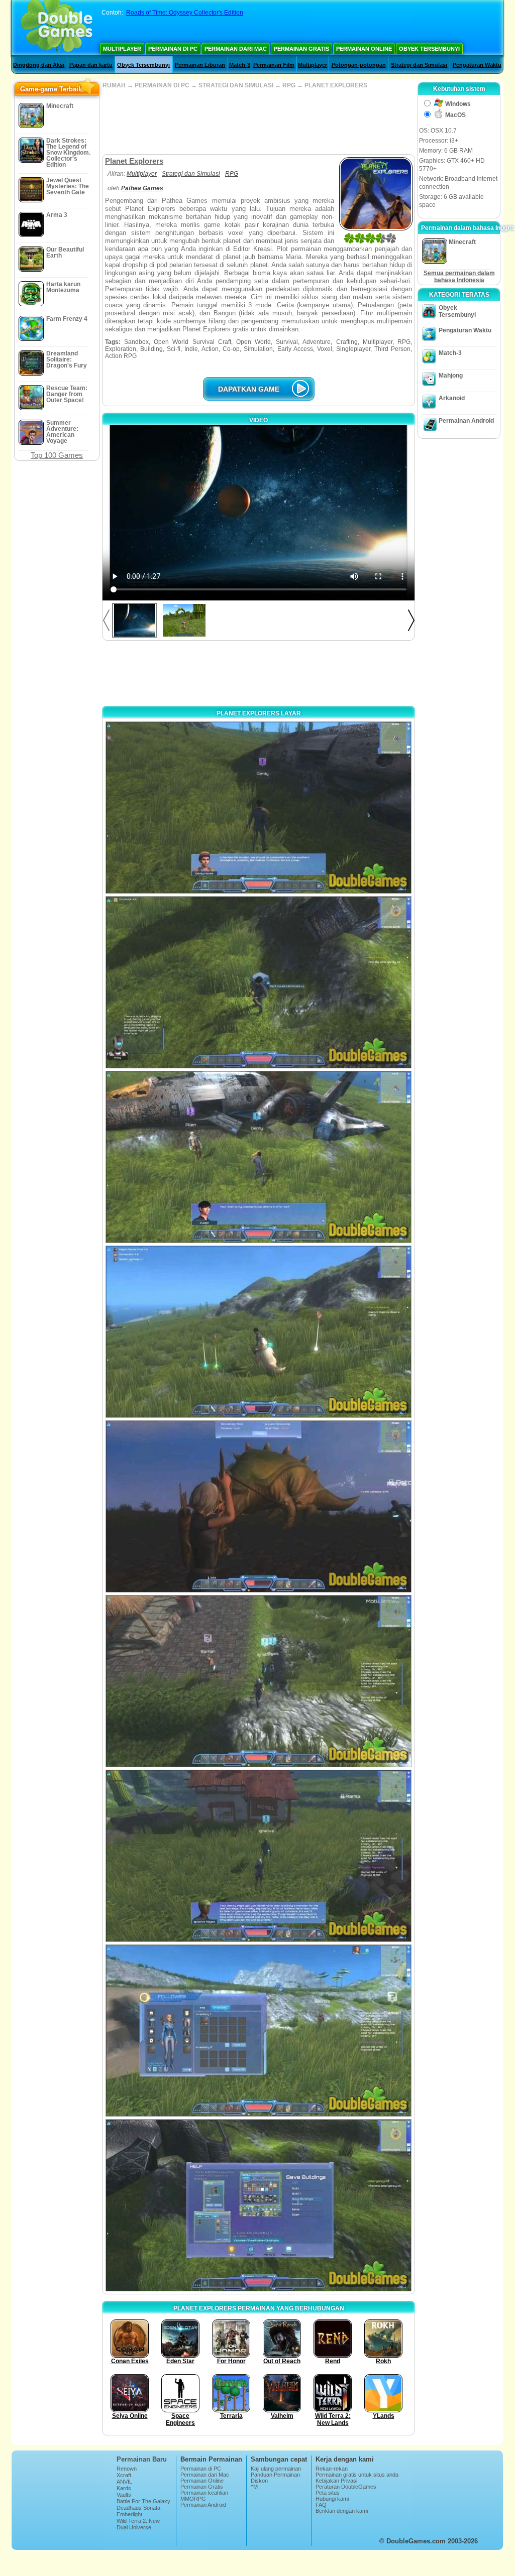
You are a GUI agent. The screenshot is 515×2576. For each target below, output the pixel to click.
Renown (127, 2469)
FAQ (321, 2505)
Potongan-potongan (359, 65)
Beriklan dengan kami (342, 2511)
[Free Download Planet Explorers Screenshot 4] (259, 1332)
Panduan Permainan (275, 2475)
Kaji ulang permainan (276, 2469)
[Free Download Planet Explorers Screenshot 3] (259, 1157)
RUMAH (114, 85)
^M (254, 2487)
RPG (289, 85)
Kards (124, 2488)
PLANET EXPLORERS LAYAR (259, 713)
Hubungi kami (332, 2499)
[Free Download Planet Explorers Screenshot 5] (259, 1506)
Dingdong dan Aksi (39, 65)
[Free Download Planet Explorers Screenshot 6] (259, 1681)
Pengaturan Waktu (477, 65)
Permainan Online (364, 49)
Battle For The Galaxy (143, 2501)
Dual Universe (134, 2527)
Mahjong (451, 376)
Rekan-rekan (332, 2469)
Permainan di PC (173, 49)
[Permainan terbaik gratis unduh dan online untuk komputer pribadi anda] (57, 28)
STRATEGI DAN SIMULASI (236, 85)
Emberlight (129, 2514)
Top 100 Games (57, 455)
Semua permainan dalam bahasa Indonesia (459, 277)
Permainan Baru (142, 2459)
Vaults (124, 2495)
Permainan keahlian (204, 2493)
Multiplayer (122, 49)
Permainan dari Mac (236, 49)
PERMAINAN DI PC (162, 85)
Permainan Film (274, 65)
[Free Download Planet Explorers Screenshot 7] (259, 1856)
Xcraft (124, 2475)
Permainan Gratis (301, 49)
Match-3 (240, 65)
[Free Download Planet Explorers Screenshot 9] (259, 2205)
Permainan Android (466, 421)
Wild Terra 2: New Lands (138, 2524)
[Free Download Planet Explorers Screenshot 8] (259, 2031)
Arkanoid (452, 398)
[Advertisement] (258, 121)
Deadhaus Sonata (138, 2508)
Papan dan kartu (91, 65)
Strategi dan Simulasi (419, 65)
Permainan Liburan (200, 65)
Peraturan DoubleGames (346, 2487)
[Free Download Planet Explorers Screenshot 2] (259, 982)
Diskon (259, 2481)
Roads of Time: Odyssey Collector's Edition (185, 13)
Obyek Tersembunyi (429, 49)
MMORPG (193, 2499)
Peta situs (328, 2493)
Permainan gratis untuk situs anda (357, 2475)
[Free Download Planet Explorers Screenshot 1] (259, 808)
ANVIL (124, 2482)
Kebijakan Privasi (336, 2481)
